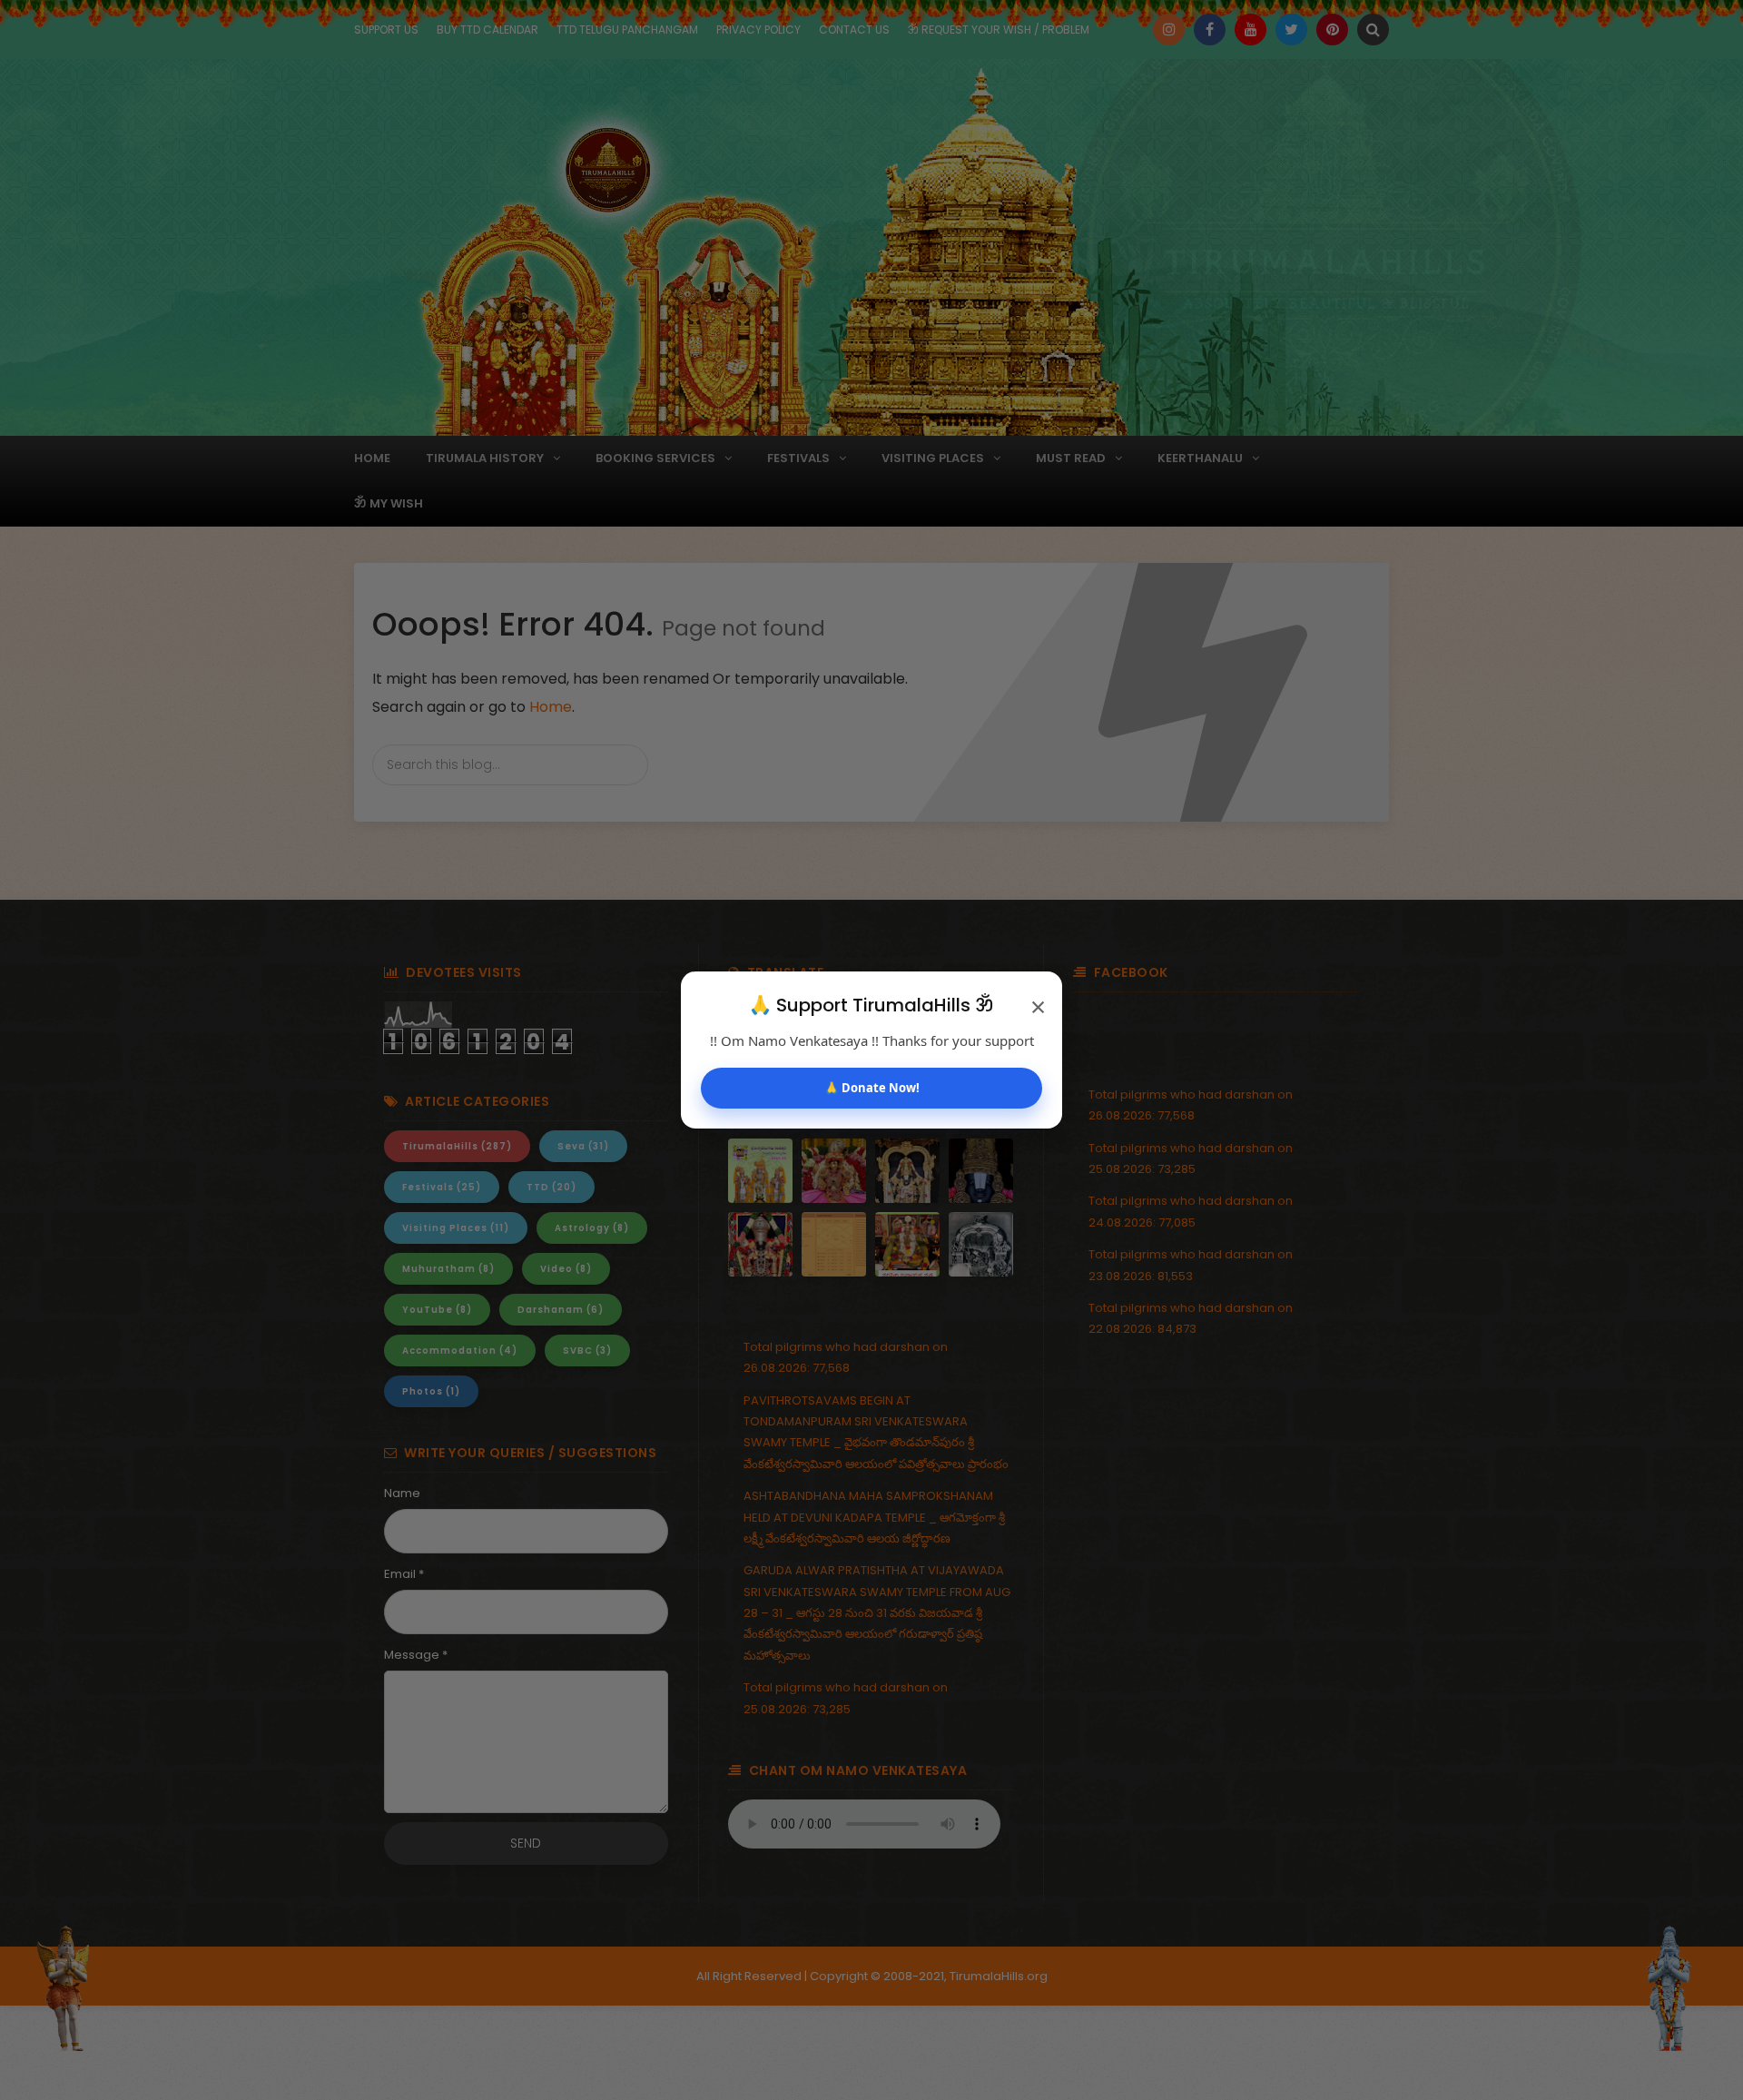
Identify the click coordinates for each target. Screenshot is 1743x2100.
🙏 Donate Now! (872, 1088)
